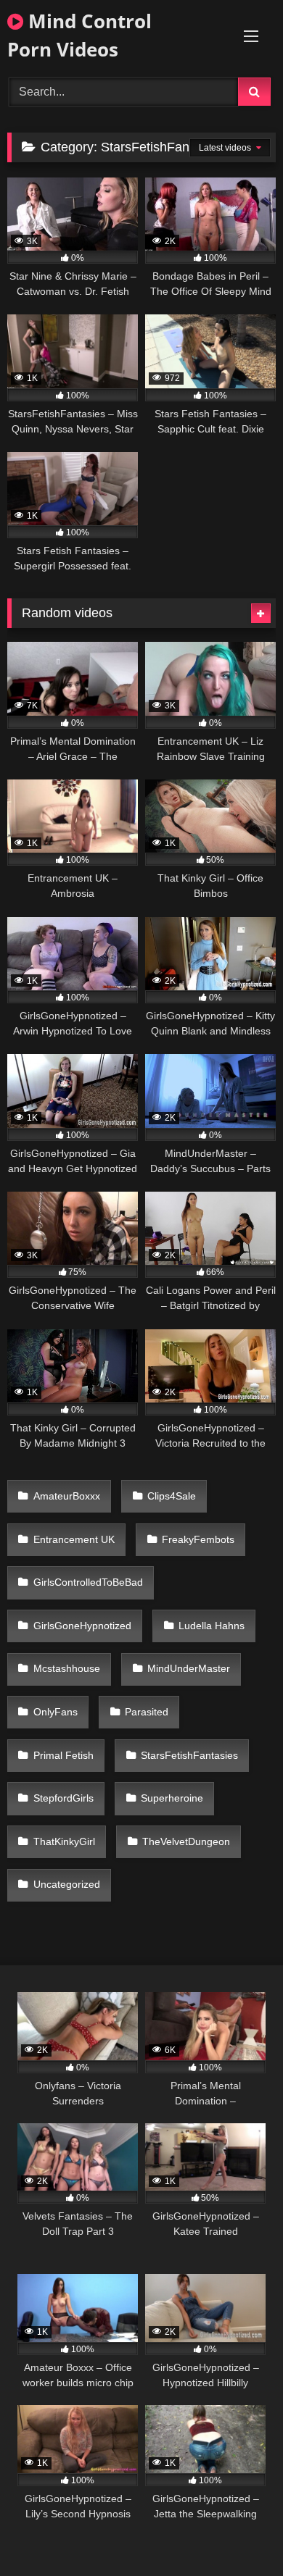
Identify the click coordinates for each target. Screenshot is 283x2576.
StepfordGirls (63, 1798)
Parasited (147, 1712)
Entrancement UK (74, 1539)
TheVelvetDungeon (186, 1841)
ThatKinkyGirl (64, 1841)
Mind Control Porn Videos (79, 35)
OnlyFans (56, 1712)
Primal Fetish (63, 1755)
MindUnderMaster (189, 1668)
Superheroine (172, 1798)
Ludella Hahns (212, 1626)
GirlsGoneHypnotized (82, 1626)
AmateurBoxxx (67, 1496)
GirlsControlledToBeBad (88, 1582)
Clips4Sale (172, 1496)
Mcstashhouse (67, 1668)
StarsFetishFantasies (189, 1755)
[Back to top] (238, 2533)
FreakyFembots (198, 1539)
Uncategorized (67, 1884)
